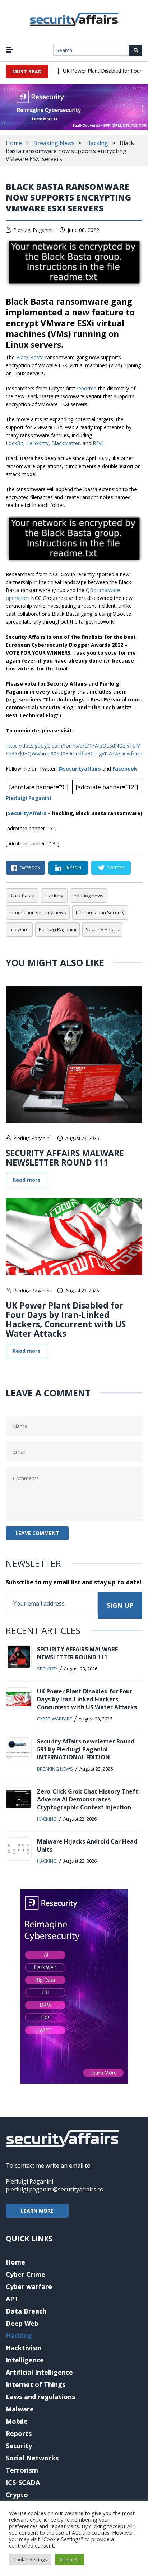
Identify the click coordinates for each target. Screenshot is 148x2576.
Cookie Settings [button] (30, 2559)
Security (47, 1669)
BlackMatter (66, 443)
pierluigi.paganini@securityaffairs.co (55, 2189)
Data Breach (26, 2311)
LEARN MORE (37, 2211)
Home (14, 143)
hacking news (89, 896)
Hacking (97, 143)
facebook (30, 868)
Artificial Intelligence (39, 2372)
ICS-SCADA (23, 2482)
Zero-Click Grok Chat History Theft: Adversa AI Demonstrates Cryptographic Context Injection (88, 1799)
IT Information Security (100, 912)
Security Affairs (102, 929)
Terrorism (22, 2470)
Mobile (17, 2421)
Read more (27, 1180)
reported (87, 388)
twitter (115, 868)
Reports (19, 2433)
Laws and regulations (40, 2397)
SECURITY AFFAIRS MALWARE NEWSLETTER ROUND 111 (65, 1158)
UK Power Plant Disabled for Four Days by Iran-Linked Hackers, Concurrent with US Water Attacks (66, 1319)
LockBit (15, 443)
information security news (38, 912)
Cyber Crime (26, 2274)
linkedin (72, 868)
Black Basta (30, 357)
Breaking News (54, 143)
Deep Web (22, 2323)
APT (12, 2299)
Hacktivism (24, 2348)
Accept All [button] (70, 2559)
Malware (20, 2409)
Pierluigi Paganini (33, 230)
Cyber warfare (55, 1719)
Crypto (17, 2495)
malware (19, 929)
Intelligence (25, 2360)
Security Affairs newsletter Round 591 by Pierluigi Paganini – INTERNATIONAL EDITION (86, 1749)
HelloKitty (37, 443)
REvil (98, 443)
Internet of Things (36, 2384)
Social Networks (32, 2458)
